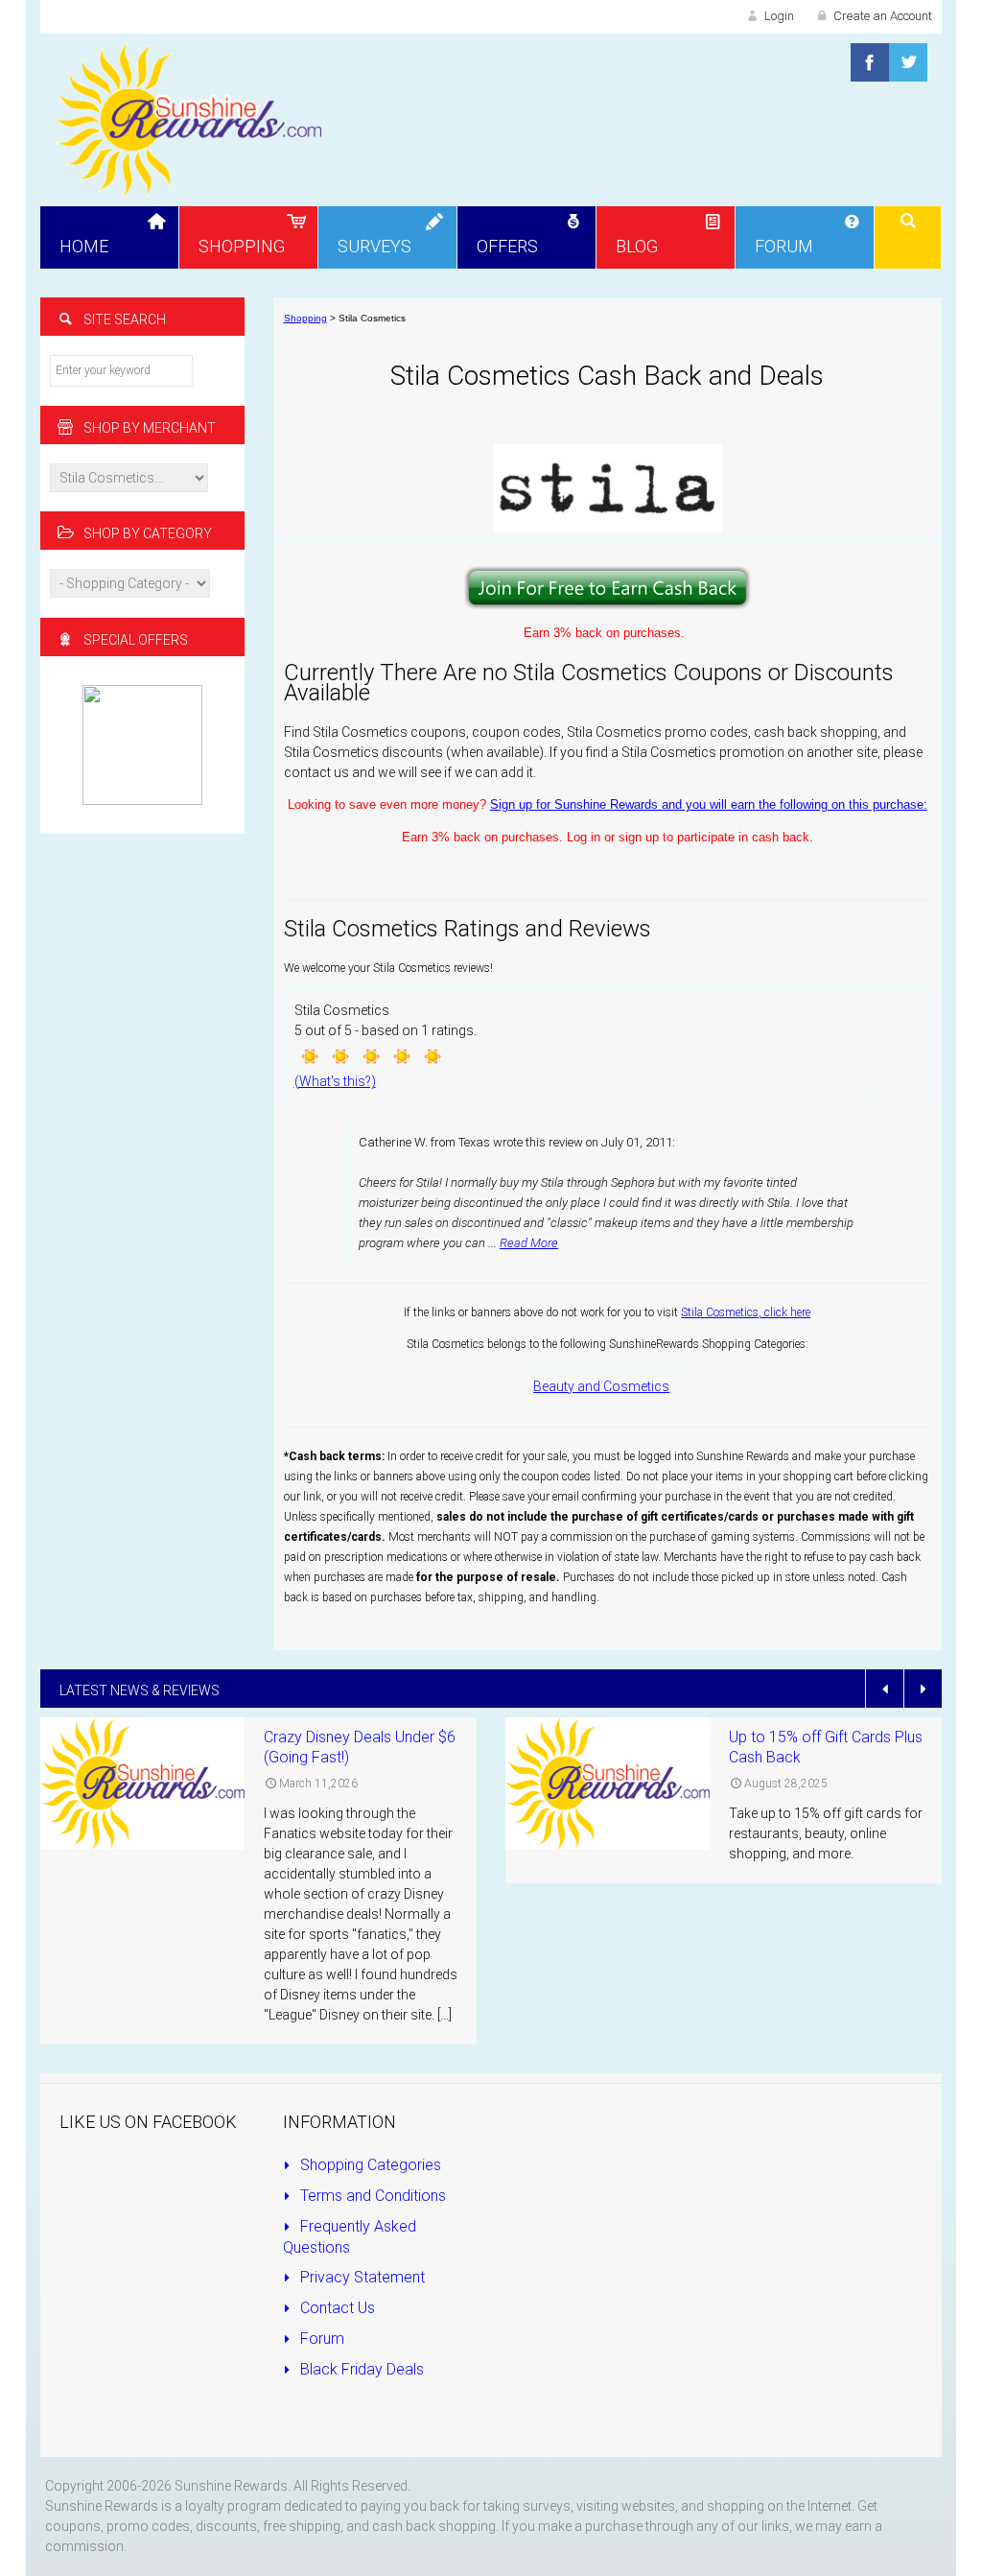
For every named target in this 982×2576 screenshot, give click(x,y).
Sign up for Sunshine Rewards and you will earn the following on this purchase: (709, 804)
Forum (320, 2339)
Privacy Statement (361, 2277)
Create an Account (881, 16)
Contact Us (336, 2308)
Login (778, 16)
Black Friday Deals (360, 2369)
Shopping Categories (369, 2165)
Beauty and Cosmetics (601, 1386)
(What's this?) (335, 1081)
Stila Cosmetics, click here (746, 1312)
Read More (529, 1243)
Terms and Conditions (371, 2196)
